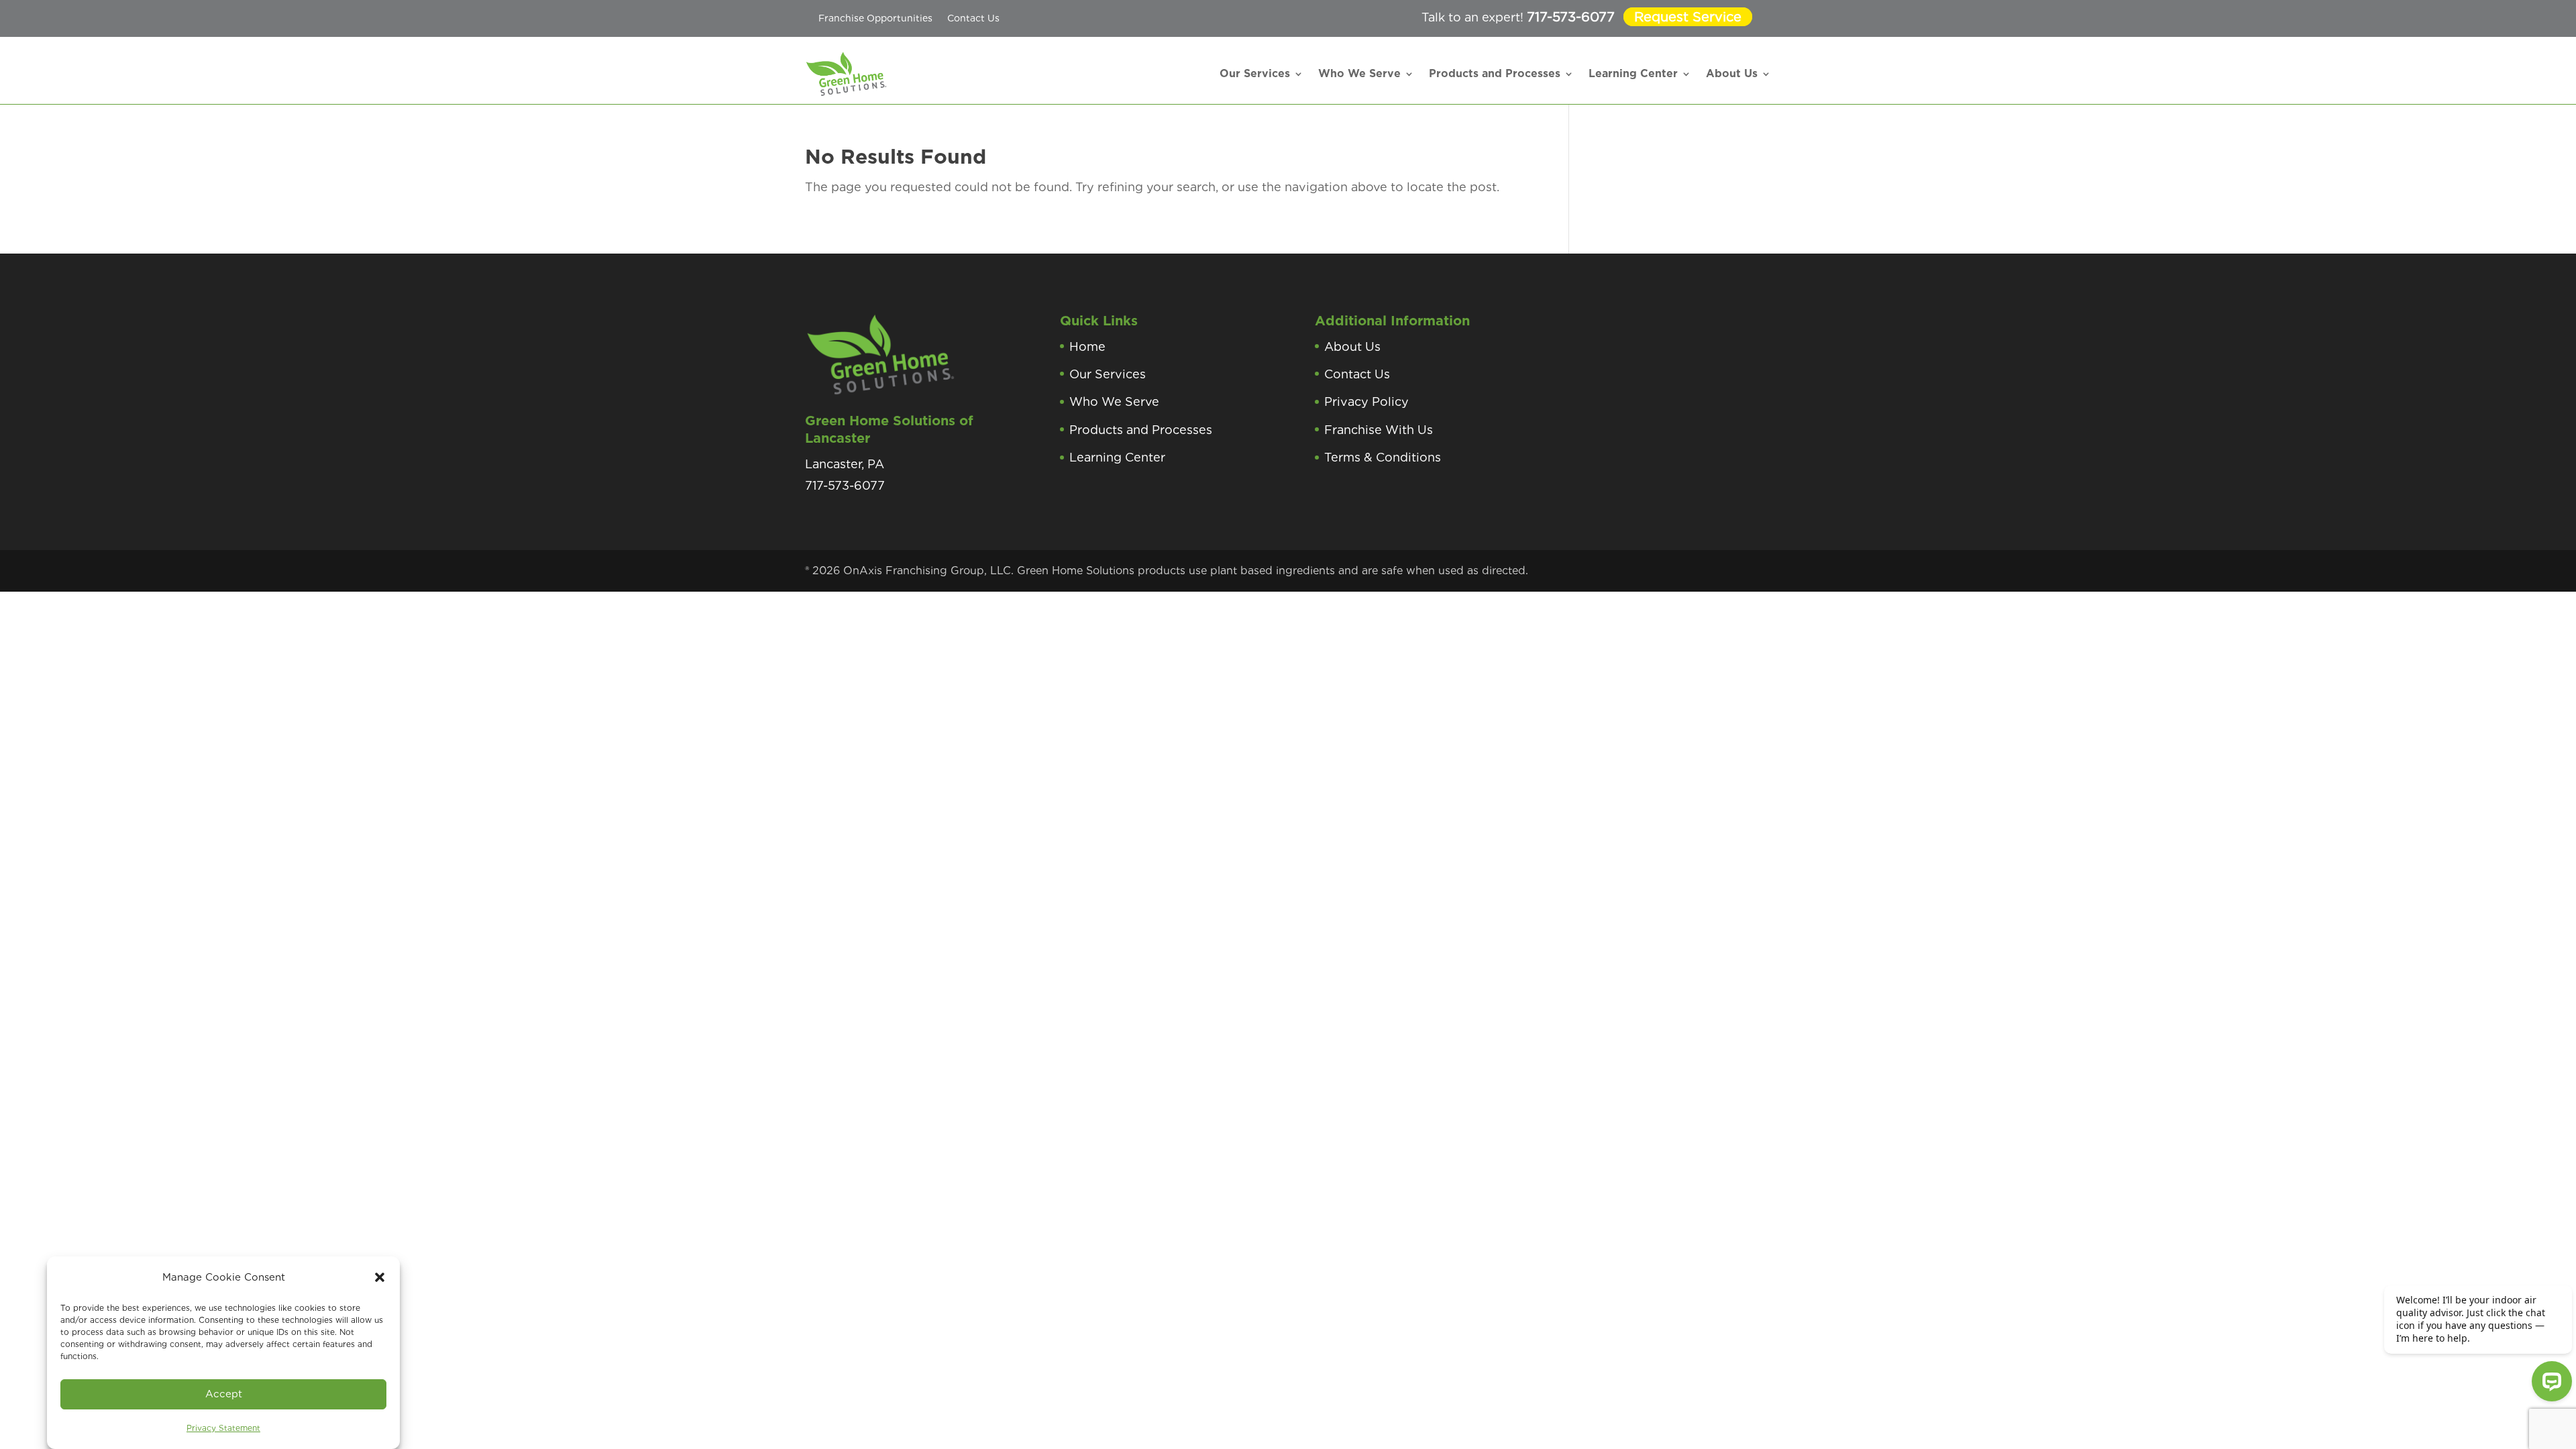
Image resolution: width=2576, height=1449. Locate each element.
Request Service (1688, 17)
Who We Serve (1359, 73)
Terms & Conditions (1383, 457)
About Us (1732, 73)
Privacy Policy (1366, 401)
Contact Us (973, 18)
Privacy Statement (223, 1428)
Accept (224, 1394)
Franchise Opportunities (875, 18)
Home (1087, 346)
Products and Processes (1495, 73)
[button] (380, 1277)
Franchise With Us (1379, 430)
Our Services (1255, 73)
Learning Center (1633, 73)
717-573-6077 (1571, 17)
